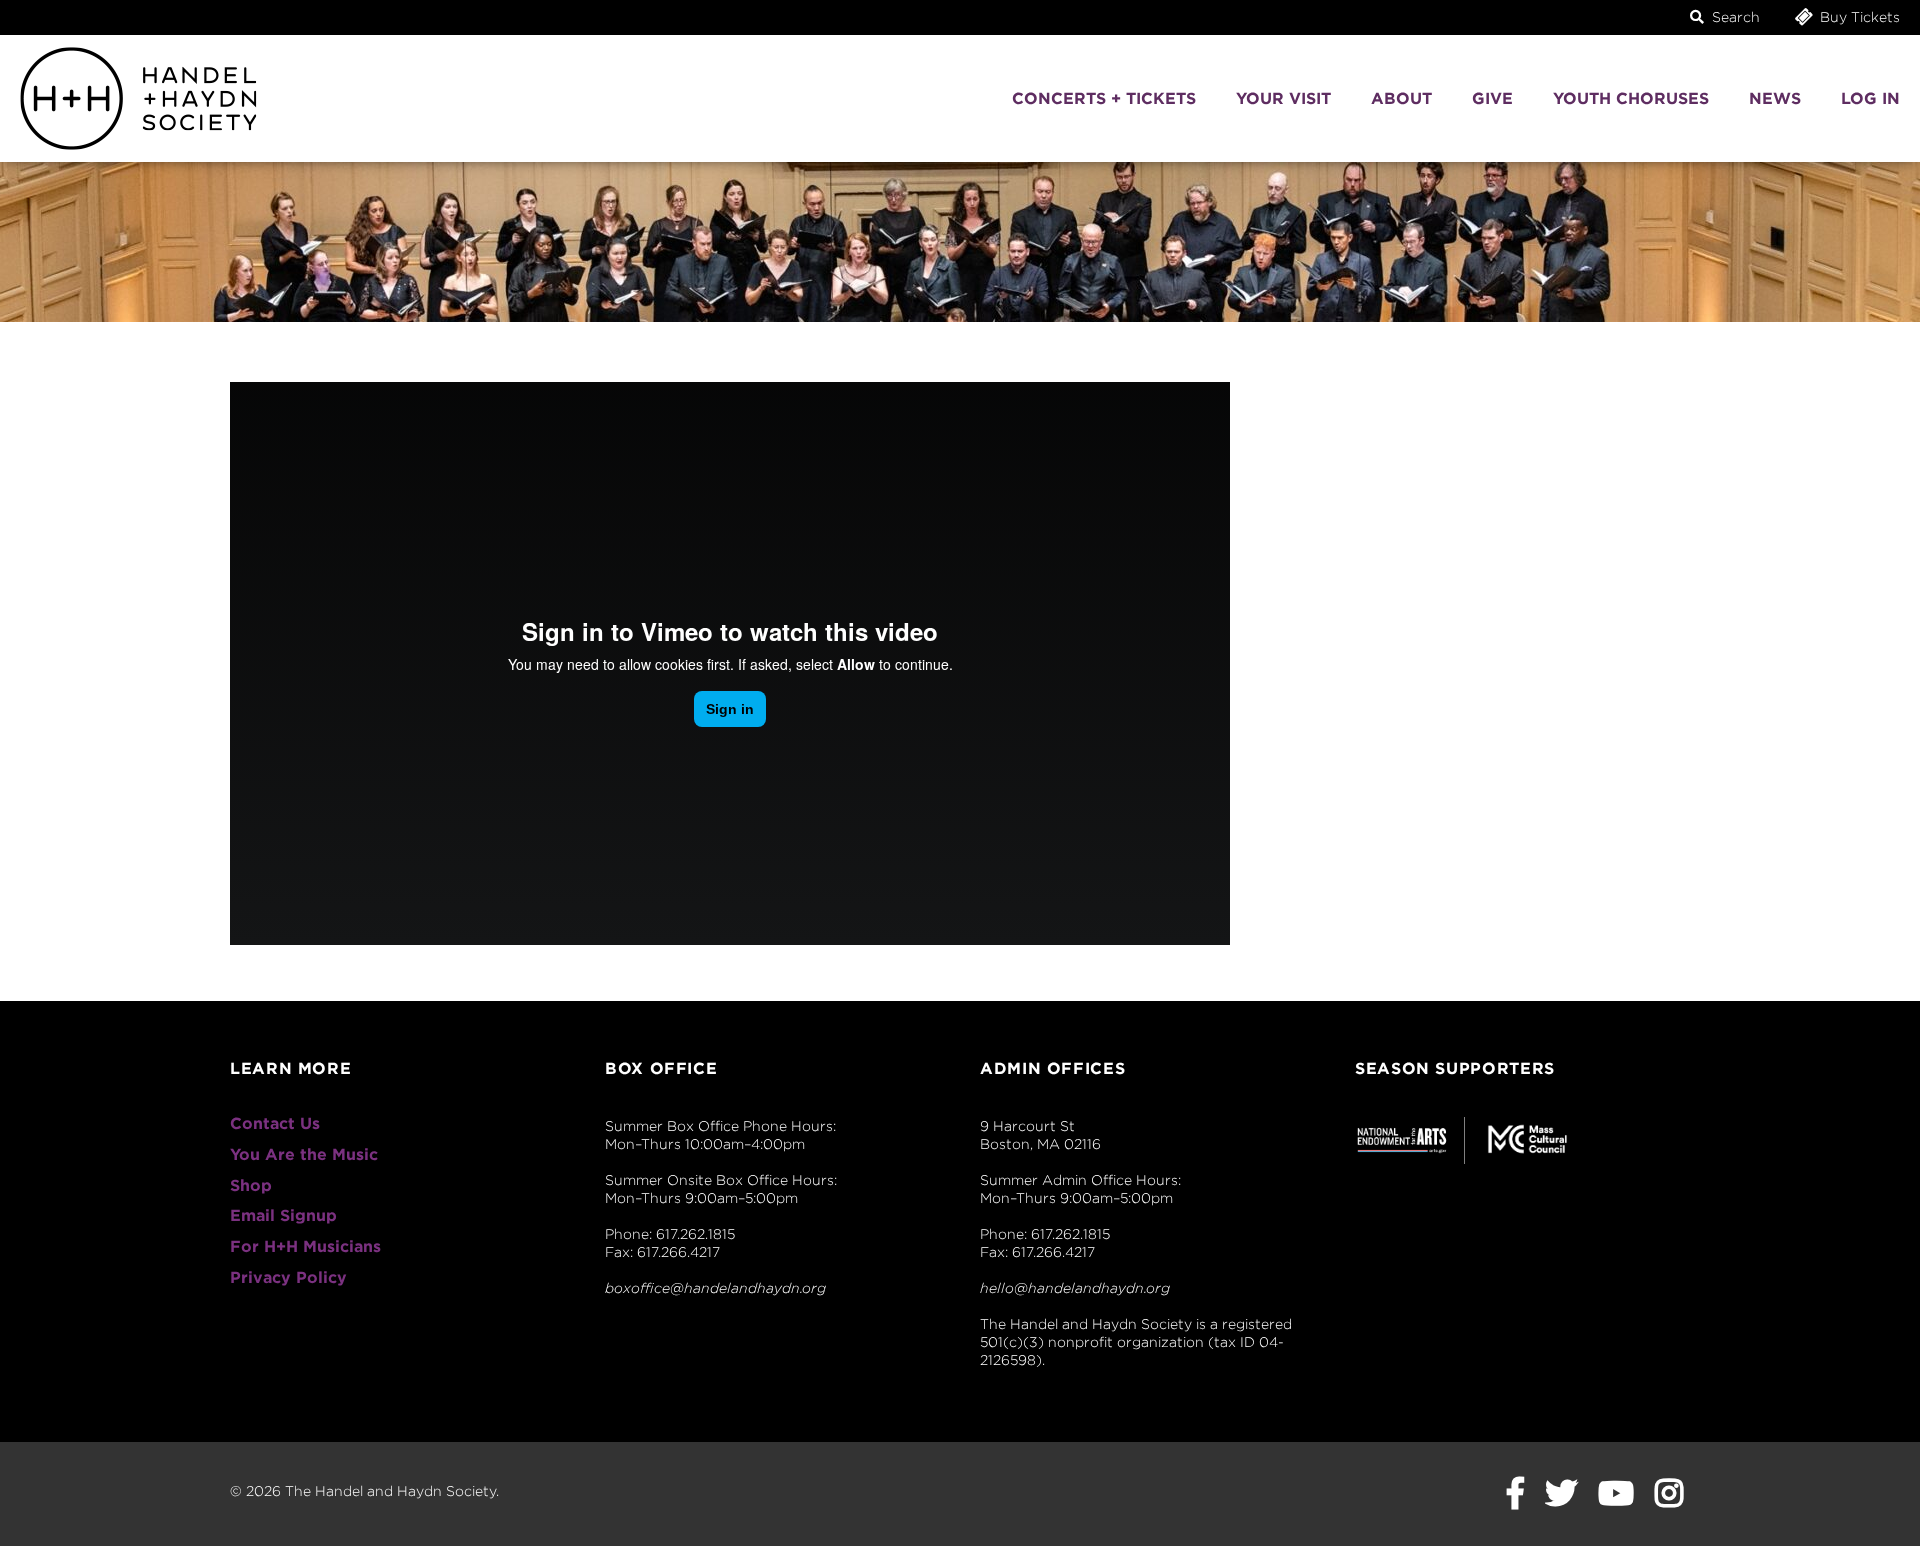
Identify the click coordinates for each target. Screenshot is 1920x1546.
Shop (251, 1185)
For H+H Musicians (305, 1246)
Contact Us (275, 1123)
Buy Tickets (1858, 17)
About (1401, 98)
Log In (1870, 98)
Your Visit (1283, 98)
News (1775, 98)
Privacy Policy (288, 1277)
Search (1734, 17)
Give (1492, 98)
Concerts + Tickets (1104, 98)
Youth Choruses (1631, 98)
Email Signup (283, 1215)
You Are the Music (304, 1154)
